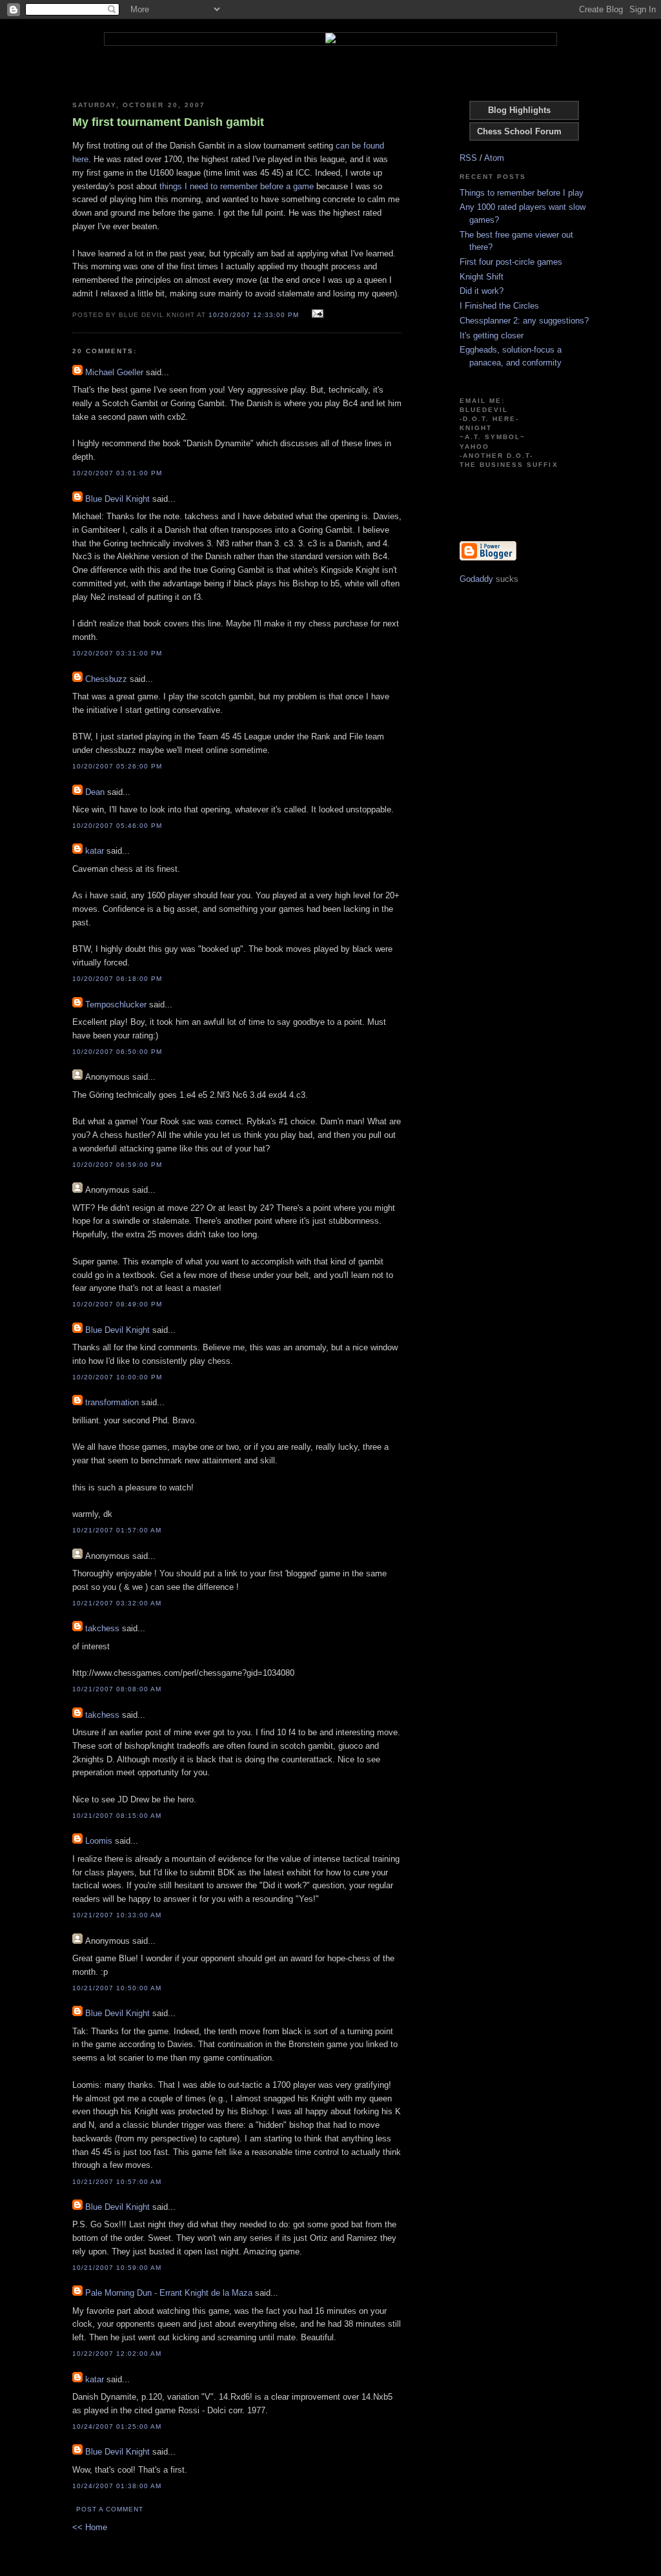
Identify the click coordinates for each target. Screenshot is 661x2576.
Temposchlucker (116, 1005)
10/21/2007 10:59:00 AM (117, 2268)
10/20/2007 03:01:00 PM (117, 473)
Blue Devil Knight (117, 499)
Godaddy (476, 579)
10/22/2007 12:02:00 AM (117, 2354)
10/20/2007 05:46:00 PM (117, 826)
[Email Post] (316, 314)
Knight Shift (482, 277)
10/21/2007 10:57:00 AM (117, 2182)
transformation (112, 1402)
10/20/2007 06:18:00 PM (117, 979)
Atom (494, 158)
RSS (468, 158)
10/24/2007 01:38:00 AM (117, 2486)
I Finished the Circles (499, 306)
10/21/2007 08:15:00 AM (117, 1816)
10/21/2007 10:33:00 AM (117, 1915)
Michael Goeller (114, 372)
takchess (102, 1628)
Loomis (99, 1841)
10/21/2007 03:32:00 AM (117, 1603)
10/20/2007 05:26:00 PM (117, 766)
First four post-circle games (511, 262)
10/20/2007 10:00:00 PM (117, 1377)
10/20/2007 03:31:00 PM (117, 653)
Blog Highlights (519, 110)
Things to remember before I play (522, 193)
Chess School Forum (519, 131)
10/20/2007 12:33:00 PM (253, 315)
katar (95, 851)
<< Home (90, 2527)
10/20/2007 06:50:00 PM (117, 1052)
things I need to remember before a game (237, 186)
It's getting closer (492, 335)
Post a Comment (110, 2509)
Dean (95, 792)
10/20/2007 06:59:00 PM (117, 1165)
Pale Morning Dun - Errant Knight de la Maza (169, 2293)
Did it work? (482, 291)
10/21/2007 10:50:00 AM (117, 1988)
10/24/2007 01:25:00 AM (117, 2427)
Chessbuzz (106, 679)
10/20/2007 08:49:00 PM (117, 1304)
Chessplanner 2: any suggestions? (524, 321)
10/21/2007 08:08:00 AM (117, 1689)
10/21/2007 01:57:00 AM (117, 1530)
